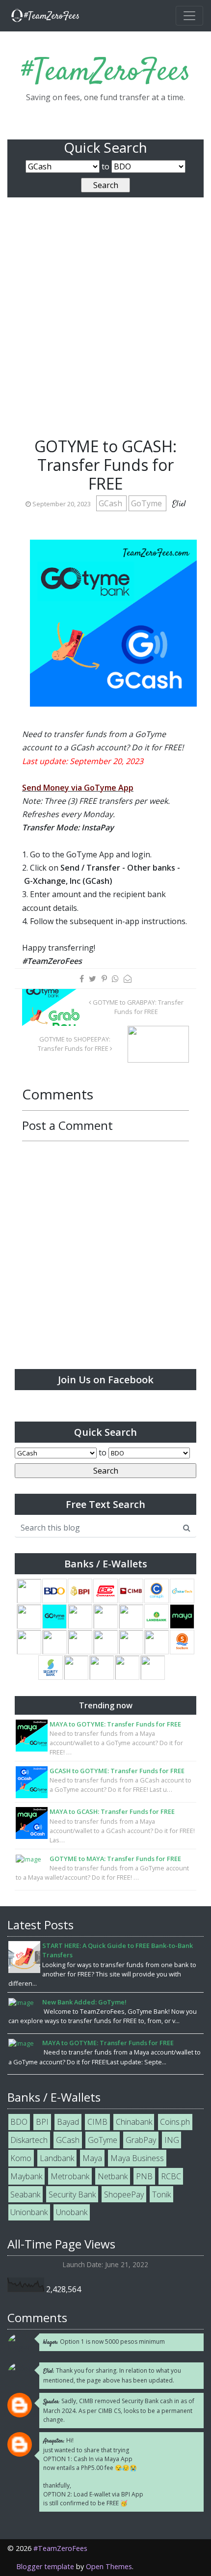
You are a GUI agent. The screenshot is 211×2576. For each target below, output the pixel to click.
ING (172, 2140)
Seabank (25, 2194)
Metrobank (70, 2176)
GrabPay (141, 2140)
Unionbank (29, 2212)
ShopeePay (124, 2194)
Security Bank (72, 2194)
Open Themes (109, 2566)
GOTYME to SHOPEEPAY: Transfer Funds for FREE (74, 1044)
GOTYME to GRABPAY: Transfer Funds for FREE (137, 1007)
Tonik (161, 2194)
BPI (42, 2122)
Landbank (57, 2158)
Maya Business (137, 2158)
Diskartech (29, 2140)
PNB (144, 2176)
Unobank (72, 2212)
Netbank (113, 2176)
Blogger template (45, 2566)
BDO (19, 2122)
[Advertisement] (105, 327)
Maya (92, 2158)
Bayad (68, 2122)
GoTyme (147, 503)
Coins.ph (175, 2122)
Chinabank (134, 2122)
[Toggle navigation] (189, 16)
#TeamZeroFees (106, 72)
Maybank (26, 2176)
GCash (111, 503)
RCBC (171, 2176)
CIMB (97, 2122)
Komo (21, 2158)
